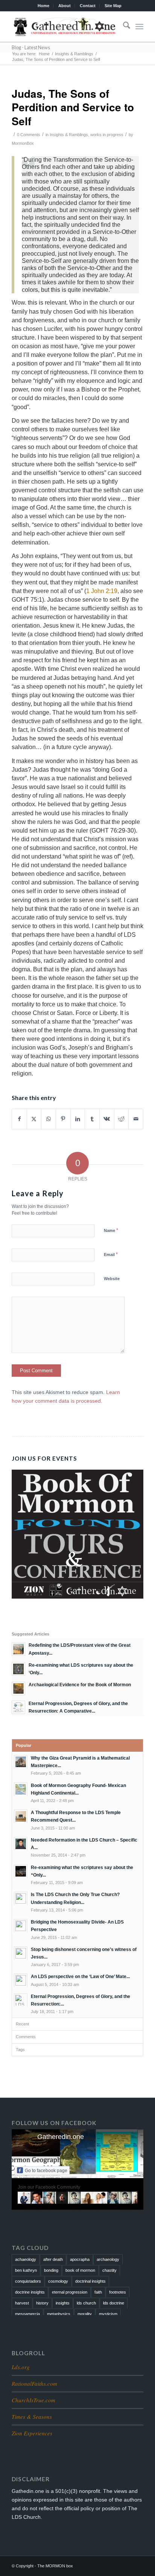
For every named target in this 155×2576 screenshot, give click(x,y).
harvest (22, 2303)
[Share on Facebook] (19, 1119)
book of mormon (80, 2270)
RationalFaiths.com (34, 2383)
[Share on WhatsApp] (49, 1119)
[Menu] (139, 27)
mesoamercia (27, 2314)
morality (85, 2314)
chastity (109, 2270)
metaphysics (59, 2314)
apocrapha (80, 2259)
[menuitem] (44, 6)
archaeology (108, 2259)
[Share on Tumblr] (92, 1119)
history (42, 2303)
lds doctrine (114, 2303)
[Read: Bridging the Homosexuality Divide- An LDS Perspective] (21, 1926)
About (65, 6)
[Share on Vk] (107, 1119)
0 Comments (29, 135)
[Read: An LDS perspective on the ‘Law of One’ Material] (21, 1980)
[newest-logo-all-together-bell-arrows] (64, 27)
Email (111, 1254)
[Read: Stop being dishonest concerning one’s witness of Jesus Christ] (21, 1953)
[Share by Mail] (136, 1119)
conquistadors (28, 2281)
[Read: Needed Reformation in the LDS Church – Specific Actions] (21, 1844)
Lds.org (21, 2367)
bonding (51, 2270)
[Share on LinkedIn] (78, 1119)
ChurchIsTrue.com (33, 2400)
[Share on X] (34, 1119)
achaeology (26, 2259)
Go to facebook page (46, 2171)
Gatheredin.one (61, 2137)
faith (98, 2292)
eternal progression (70, 2292)
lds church (86, 2303)
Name (111, 1230)
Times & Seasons (32, 2417)
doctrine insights (30, 2292)
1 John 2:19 (102, 591)
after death (53, 2259)
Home (43, 6)
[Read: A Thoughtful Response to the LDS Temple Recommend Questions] (21, 1816)
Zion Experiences (32, 2433)
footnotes (118, 2292)
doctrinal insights (90, 2281)
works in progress (107, 135)
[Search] (123, 27)
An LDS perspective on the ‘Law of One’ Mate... (80, 1977)
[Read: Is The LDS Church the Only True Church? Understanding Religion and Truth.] (21, 1898)
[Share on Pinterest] (63, 1119)
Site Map (113, 6)
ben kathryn (26, 2270)
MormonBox (23, 143)
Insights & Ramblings (69, 135)
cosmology (58, 2281)
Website (112, 1279)
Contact (88, 6)
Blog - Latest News (31, 48)
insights (63, 2303)
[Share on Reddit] (122, 1119)
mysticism (108, 2314)
